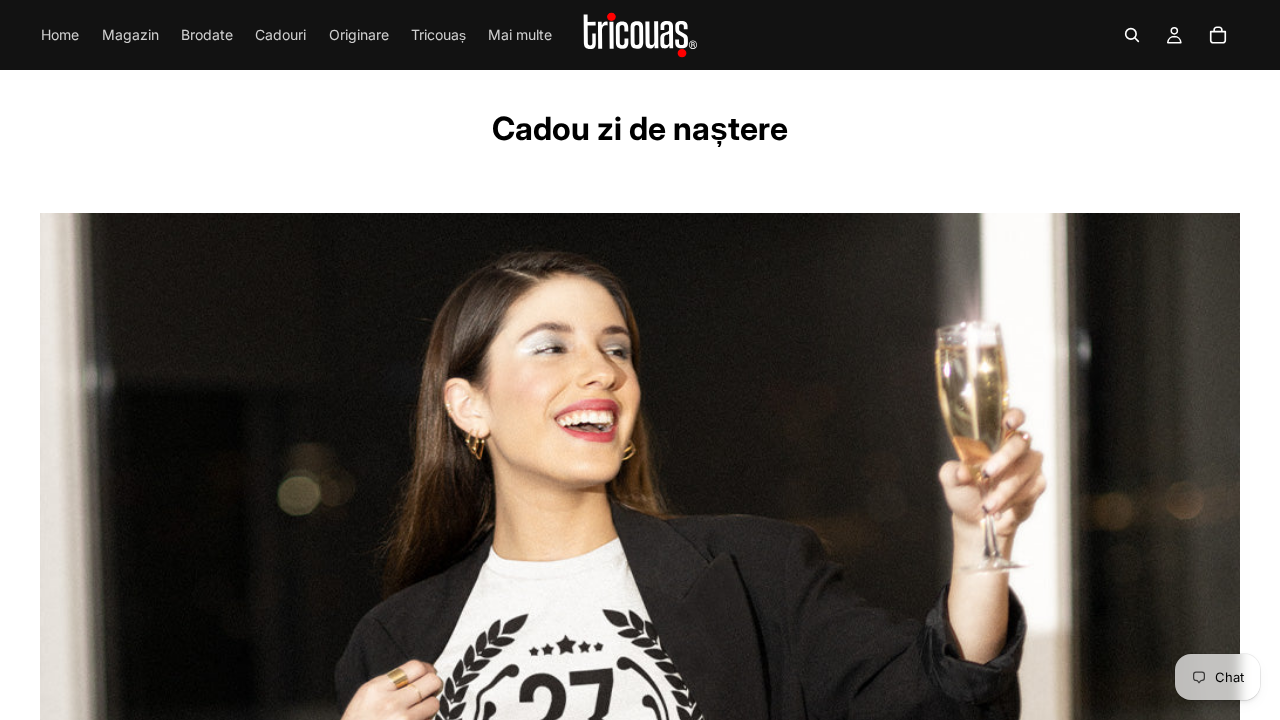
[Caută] (1132, 35)
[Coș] (1218, 35)
